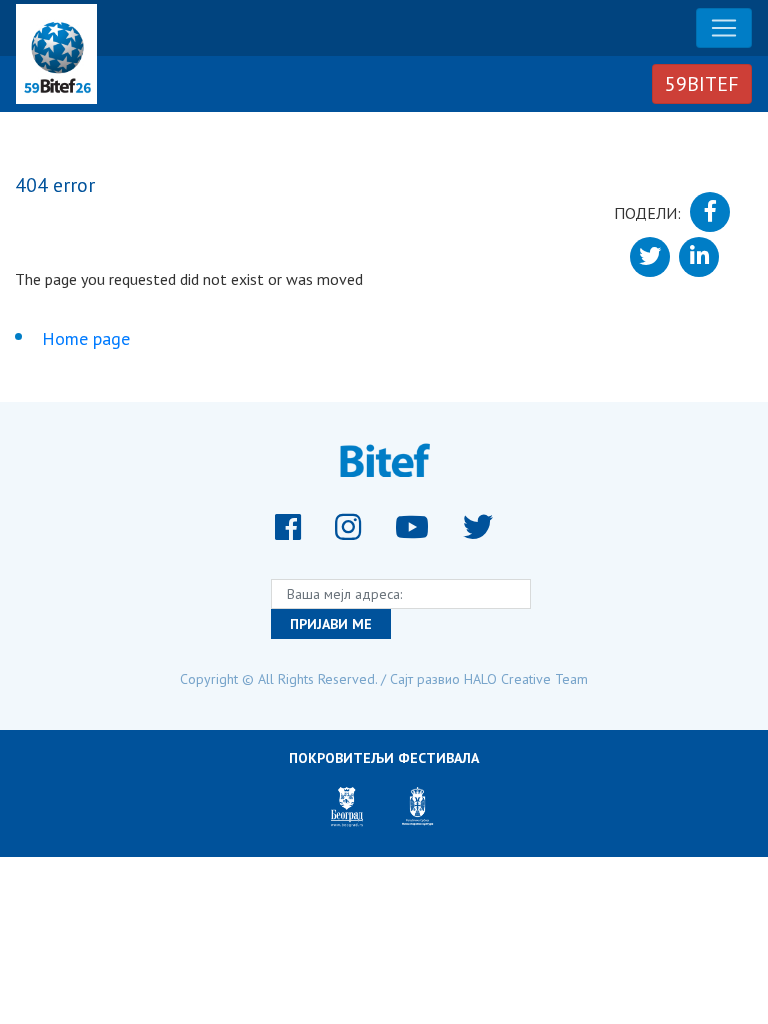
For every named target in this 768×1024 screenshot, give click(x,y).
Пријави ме (331, 624)
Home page (86, 338)
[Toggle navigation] (724, 28)
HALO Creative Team (526, 679)
